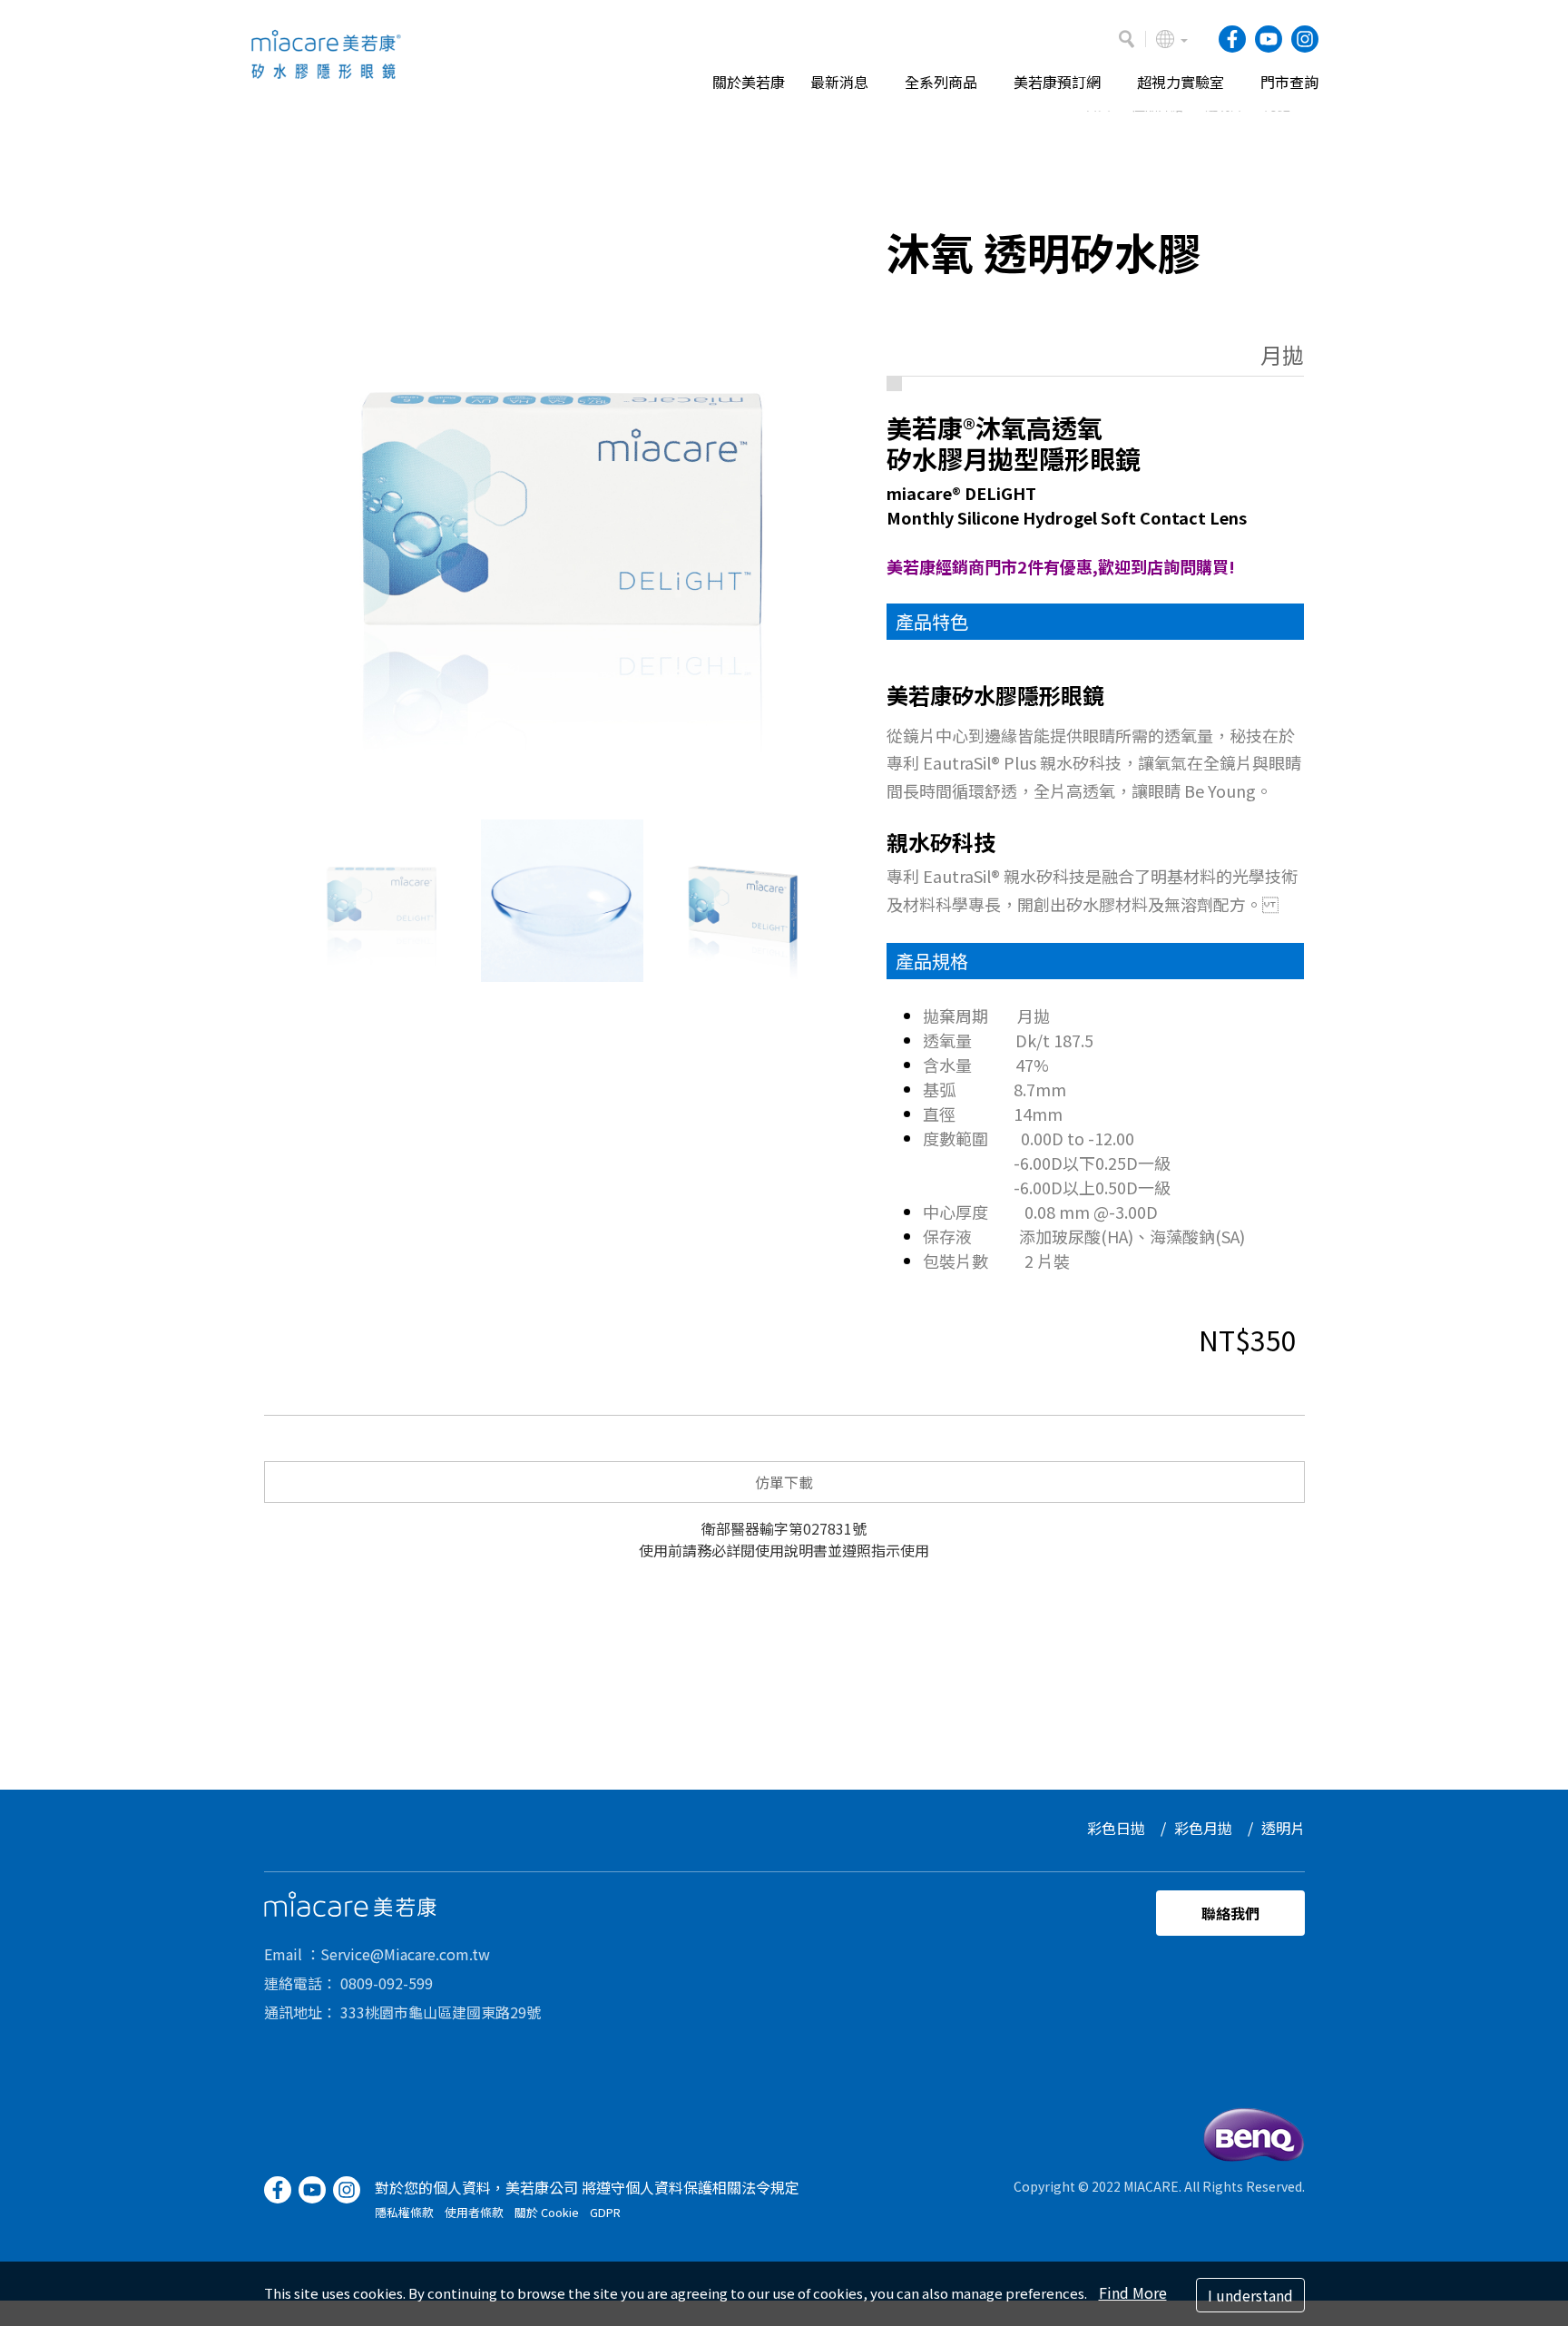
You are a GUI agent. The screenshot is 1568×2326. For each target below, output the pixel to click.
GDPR (605, 2212)
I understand (1250, 2295)
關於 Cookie (547, 2212)
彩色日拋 (1116, 1828)
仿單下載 (784, 1482)
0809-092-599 (387, 1983)
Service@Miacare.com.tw (405, 1954)
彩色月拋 (1203, 1828)
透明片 (1283, 1828)
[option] (562, 517)
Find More (1133, 2292)
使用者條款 (474, 2212)
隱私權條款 (404, 2212)
